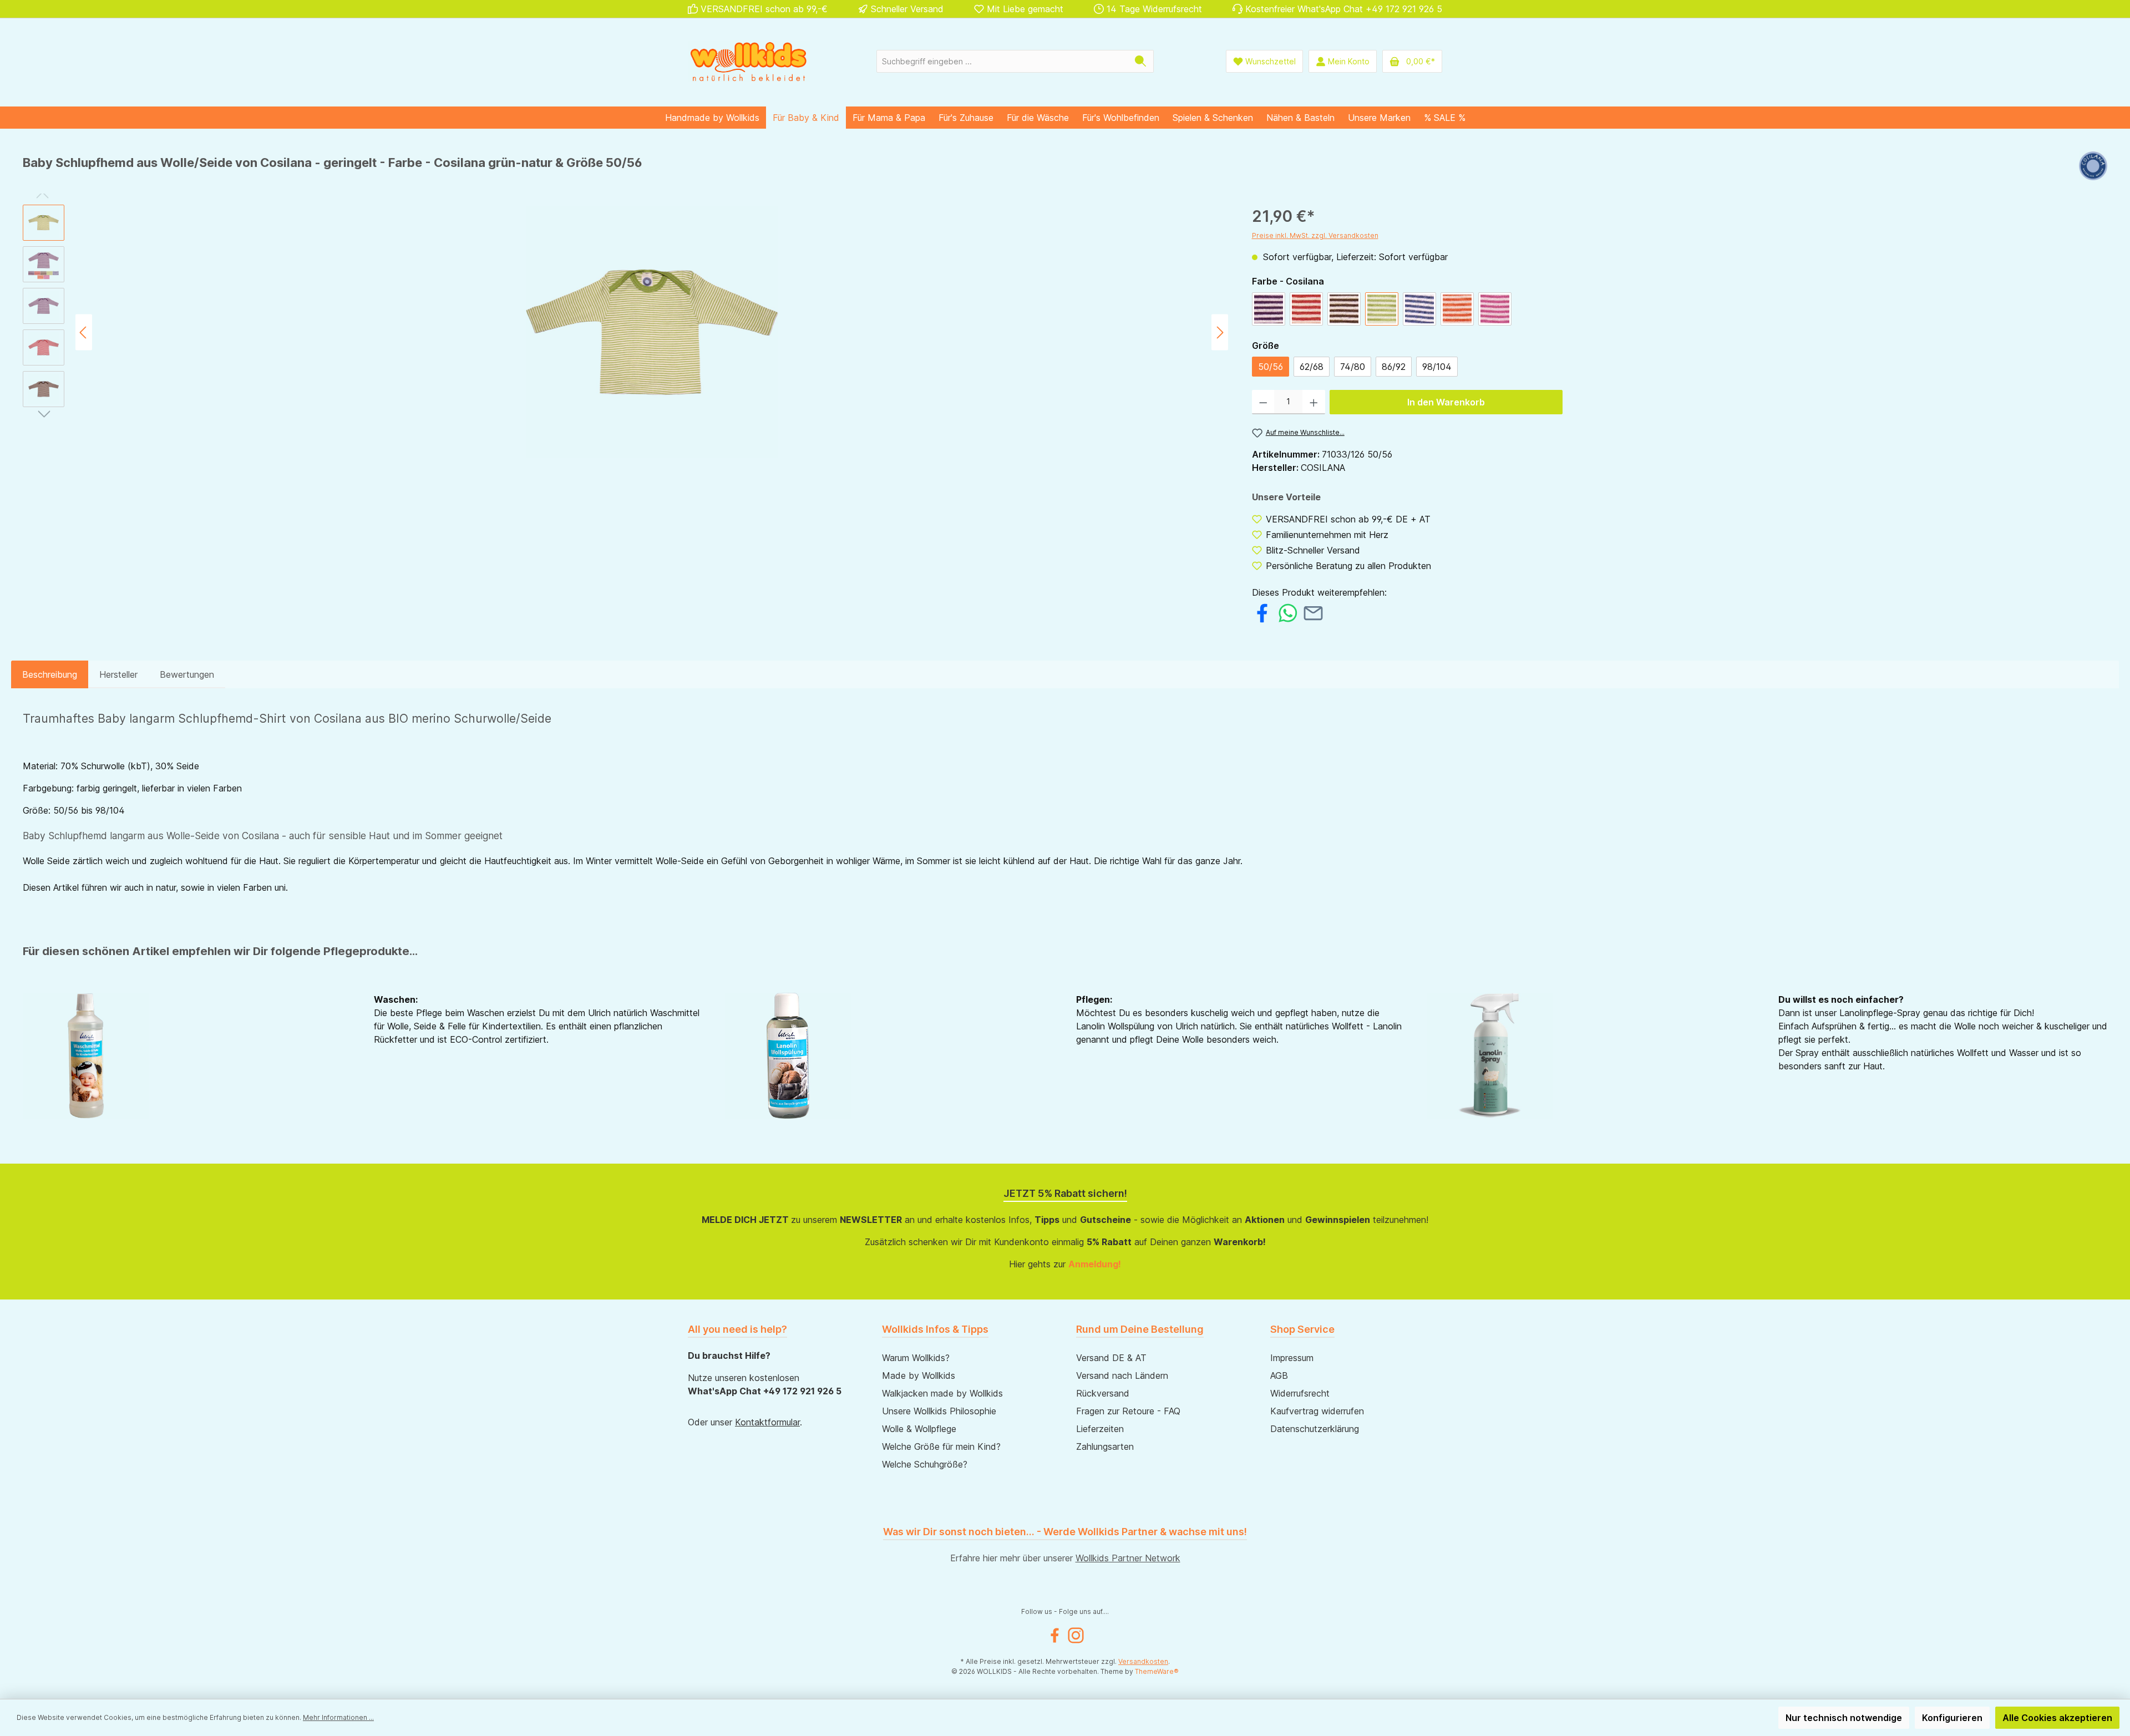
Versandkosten (1143, 1661)
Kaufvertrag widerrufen (1317, 1411)
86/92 (1394, 367)
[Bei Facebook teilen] (1262, 612)
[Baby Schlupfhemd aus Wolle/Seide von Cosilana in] (652, 332)
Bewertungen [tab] (187, 674)
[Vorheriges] (84, 333)
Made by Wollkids (919, 1375)
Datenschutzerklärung (1315, 1429)
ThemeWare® (1157, 1671)
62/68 (1312, 367)
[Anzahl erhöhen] (1314, 402)
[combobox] (1002, 61)
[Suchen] (1141, 61)
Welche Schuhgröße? (925, 1464)
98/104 (1437, 367)
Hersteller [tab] (118, 674)
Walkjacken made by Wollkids (942, 1393)
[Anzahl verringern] (1263, 402)
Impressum (1292, 1358)
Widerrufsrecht (1300, 1393)
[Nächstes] (1220, 333)
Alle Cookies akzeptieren (2057, 1718)
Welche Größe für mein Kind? (941, 1446)
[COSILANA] (2093, 167)
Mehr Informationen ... (338, 1717)
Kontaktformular (767, 1422)
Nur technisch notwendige (1844, 1718)
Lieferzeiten (1100, 1429)
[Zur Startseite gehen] (749, 61)
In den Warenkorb (1446, 402)
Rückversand (1103, 1393)
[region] (626, 332)
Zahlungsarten (1105, 1446)
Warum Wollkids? (916, 1358)
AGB (1279, 1375)
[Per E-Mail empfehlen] (1313, 612)
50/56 (1271, 367)
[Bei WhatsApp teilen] (1288, 612)
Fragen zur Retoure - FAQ (1128, 1411)
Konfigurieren (1952, 1718)
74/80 (1353, 367)
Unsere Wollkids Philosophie (939, 1411)
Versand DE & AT (1111, 1358)
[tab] (50, 674)
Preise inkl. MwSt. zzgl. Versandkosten (1315, 235)
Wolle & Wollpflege (919, 1429)
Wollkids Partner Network (1128, 1558)
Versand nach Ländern (1122, 1375)
